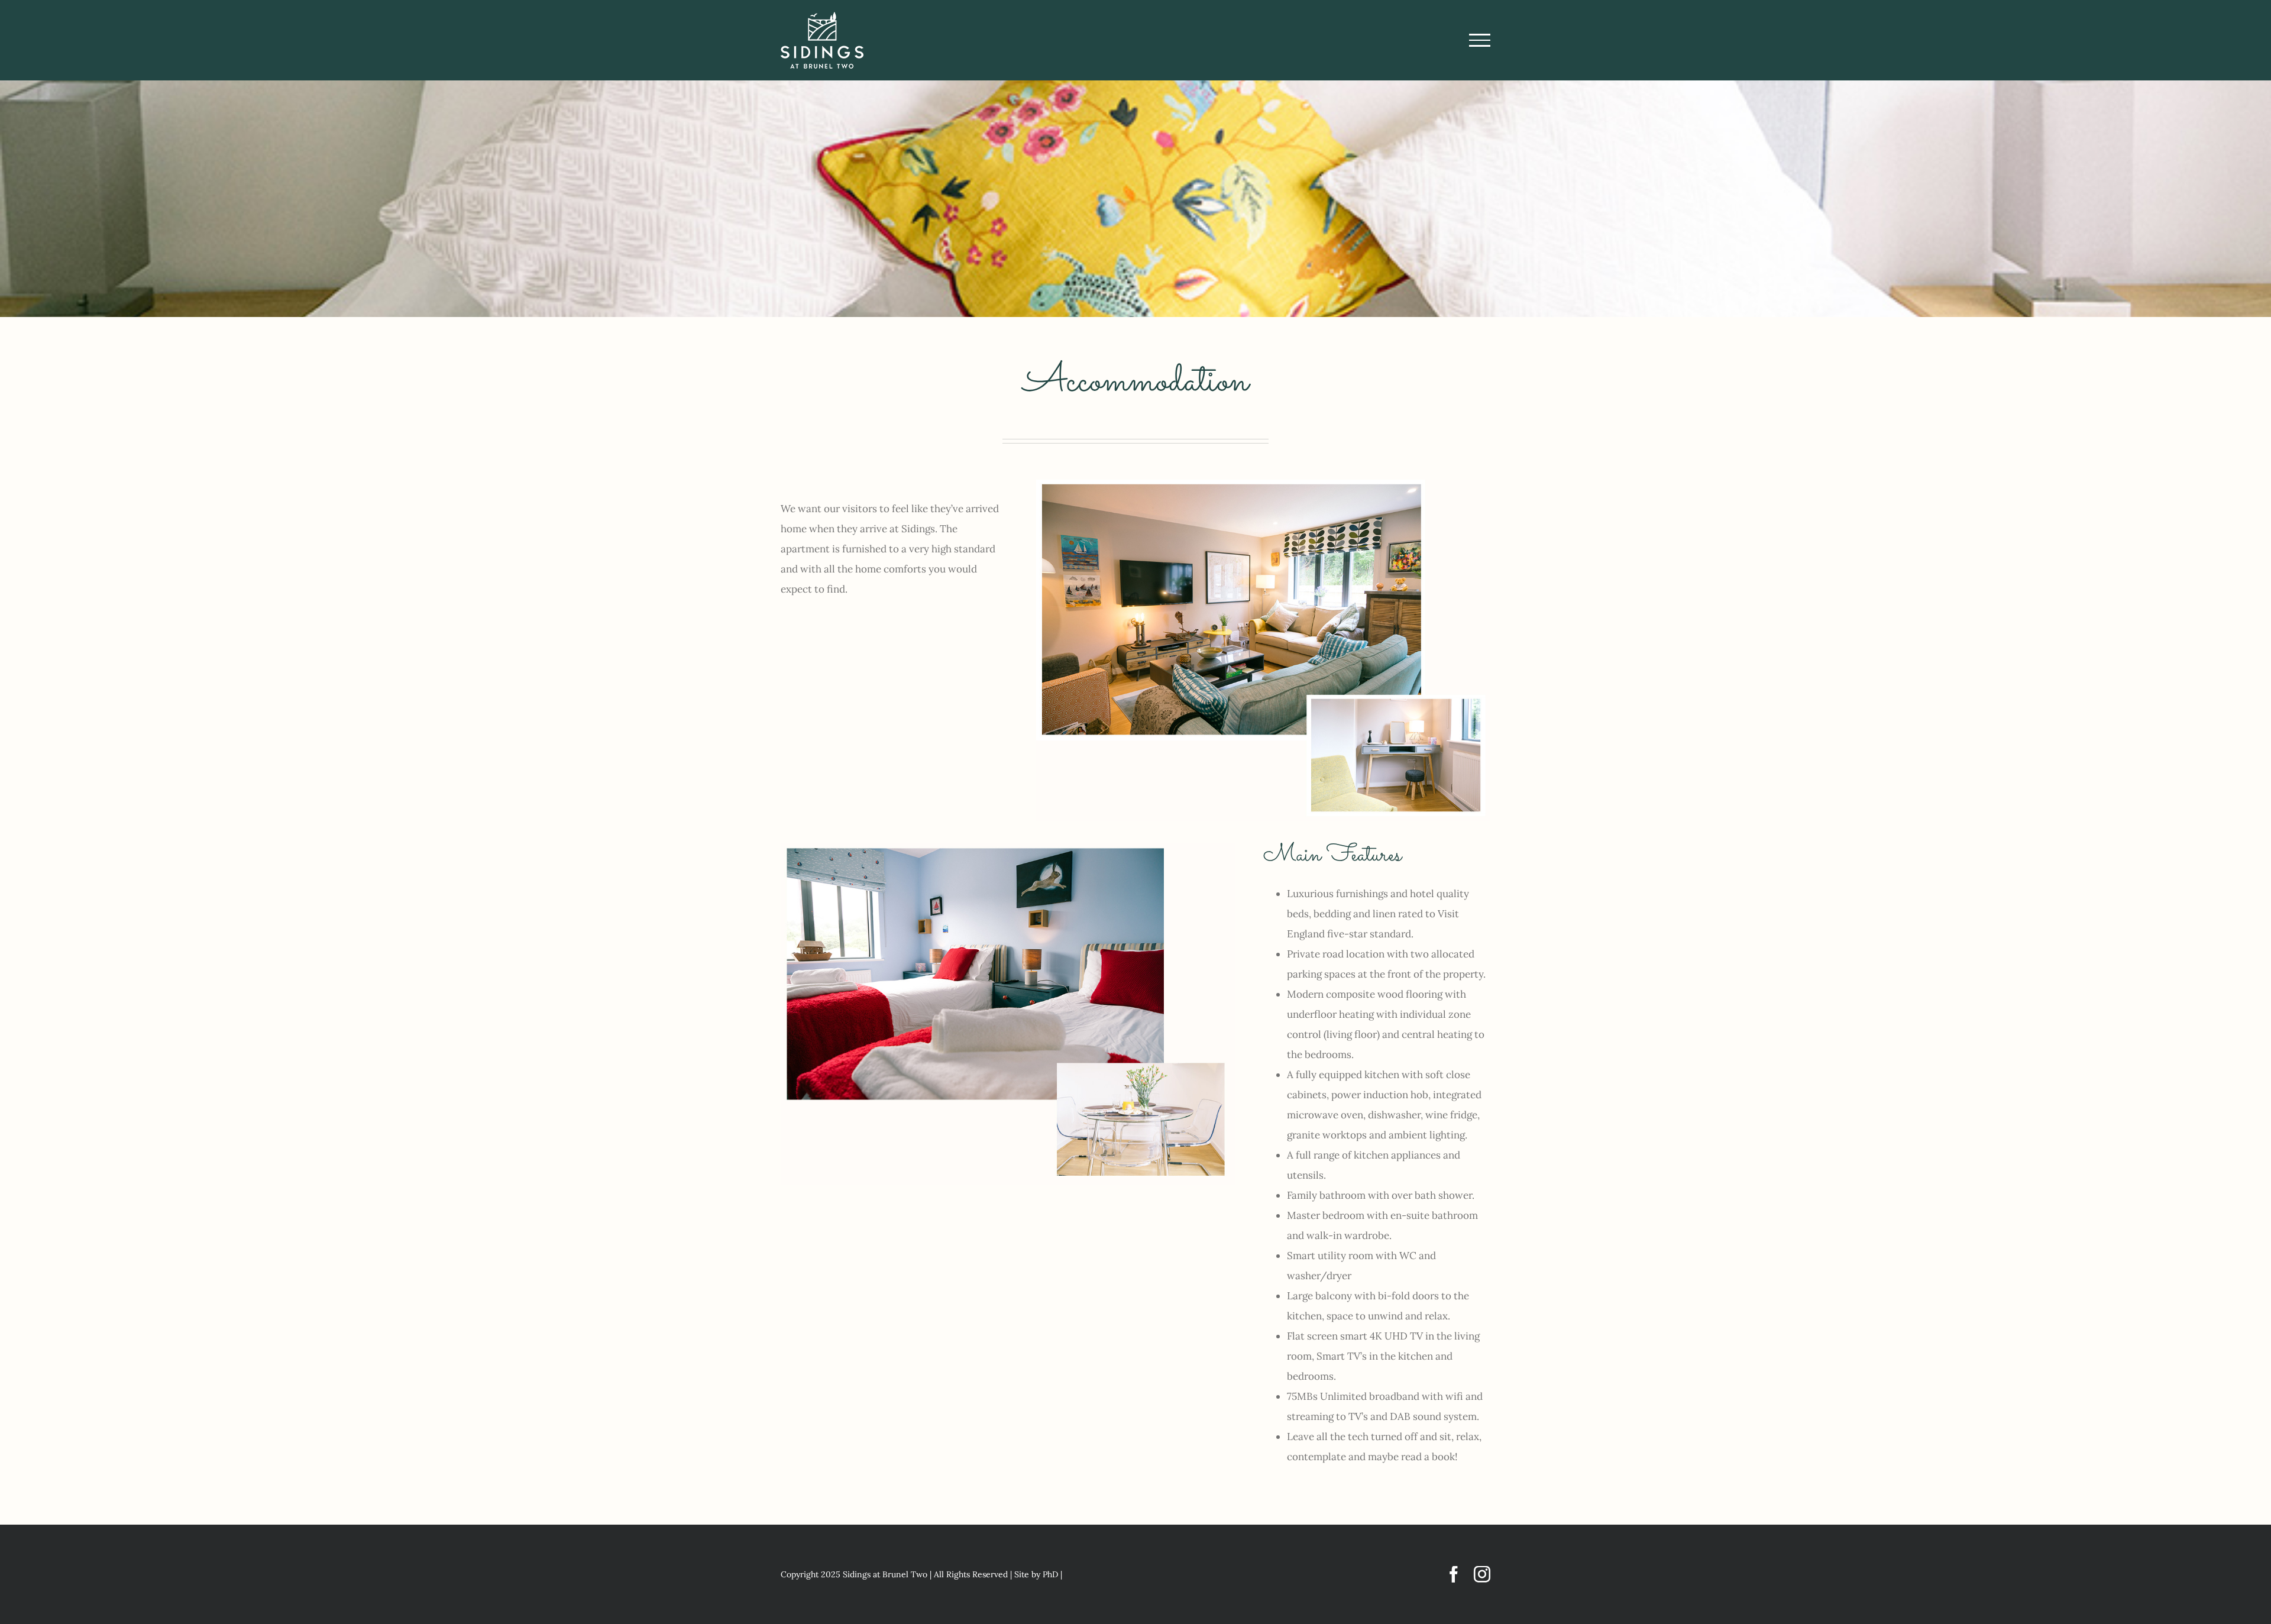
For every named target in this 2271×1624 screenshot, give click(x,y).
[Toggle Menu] (1480, 40)
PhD (1050, 1574)
